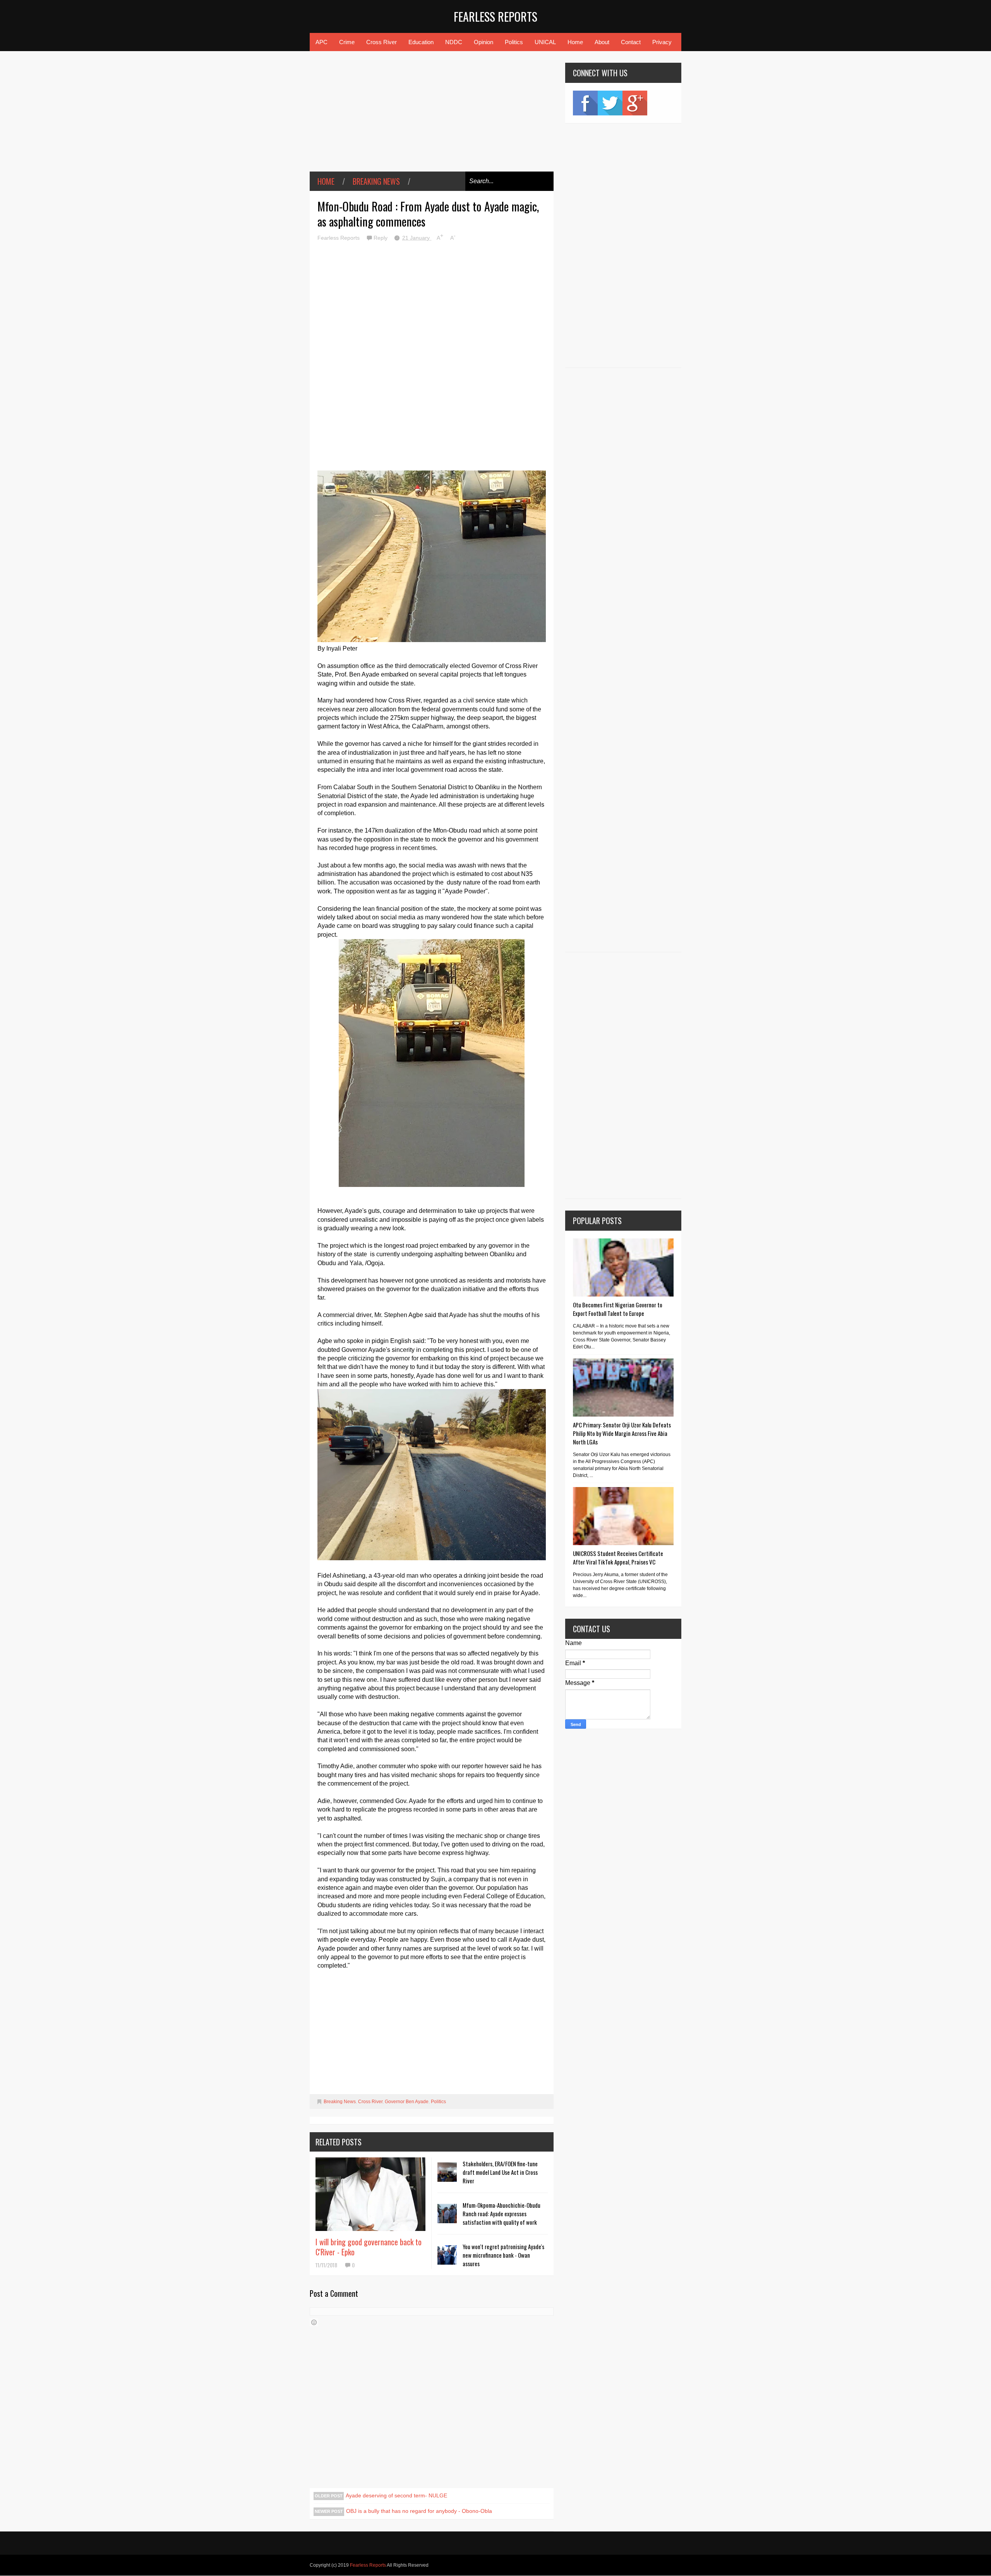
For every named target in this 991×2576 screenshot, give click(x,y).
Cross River (381, 42)
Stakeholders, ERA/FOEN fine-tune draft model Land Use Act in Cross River (500, 2172)
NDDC (454, 42)
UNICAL (545, 42)
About (602, 42)
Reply (381, 238)
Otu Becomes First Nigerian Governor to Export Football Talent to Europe (618, 1309)
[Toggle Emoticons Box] (314, 2322)
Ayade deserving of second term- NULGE (396, 2495)
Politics (514, 42)
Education (421, 42)
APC (321, 42)
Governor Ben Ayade (407, 2102)
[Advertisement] (432, 117)
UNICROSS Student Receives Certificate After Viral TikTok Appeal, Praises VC (618, 1558)
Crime (347, 42)
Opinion (483, 42)
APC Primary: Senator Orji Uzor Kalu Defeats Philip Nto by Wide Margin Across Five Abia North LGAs (622, 1433)
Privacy (662, 42)
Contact (631, 42)
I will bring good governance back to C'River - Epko (369, 2247)
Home (575, 42)
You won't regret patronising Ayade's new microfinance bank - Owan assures (503, 2255)
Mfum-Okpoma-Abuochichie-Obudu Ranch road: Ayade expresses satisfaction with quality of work (502, 2214)
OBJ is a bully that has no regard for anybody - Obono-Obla (419, 2511)
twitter (610, 103)
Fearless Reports (495, 16)
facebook (585, 103)
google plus (635, 103)
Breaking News (376, 181)
